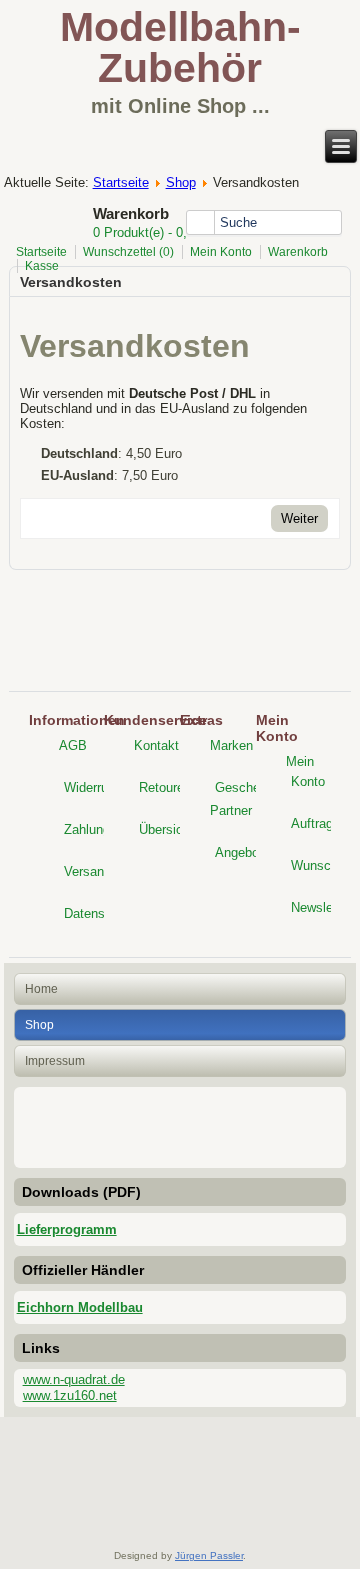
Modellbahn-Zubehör (180, 47)
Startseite (121, 182)
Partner (231, 810)
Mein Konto (221, 252)
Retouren (165, 787)
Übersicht (166, 829)
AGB (73, 745)
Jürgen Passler (209, 1555)
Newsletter (321, 907)
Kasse (42, 266)
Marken (231, 745)
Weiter (299, 518)
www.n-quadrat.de (74, 1379)
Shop (181, 182)
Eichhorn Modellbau (80, 1307)
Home (41, 989)
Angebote (242, 852)
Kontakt (156, 745)
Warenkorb (298, 252)
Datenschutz (100, 913)
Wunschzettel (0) (128, 252)
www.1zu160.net (70, 1395)
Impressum (55, 1061)
